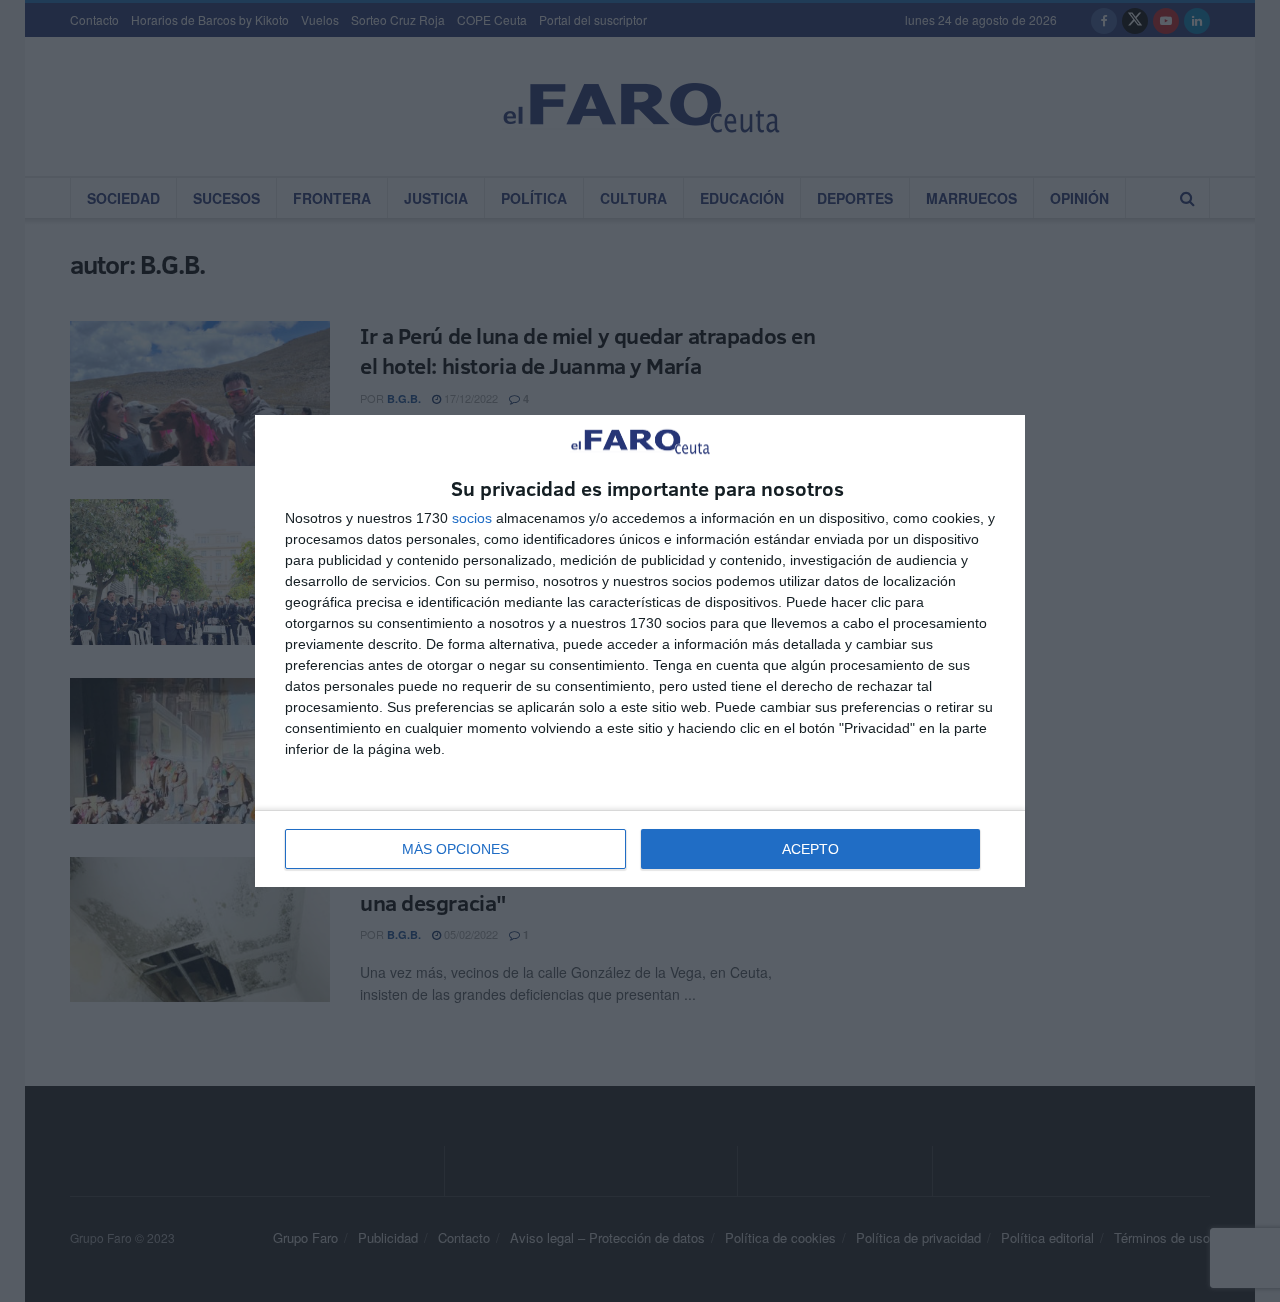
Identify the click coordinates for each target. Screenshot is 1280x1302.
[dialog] (640, 651)
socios (472, 518)
